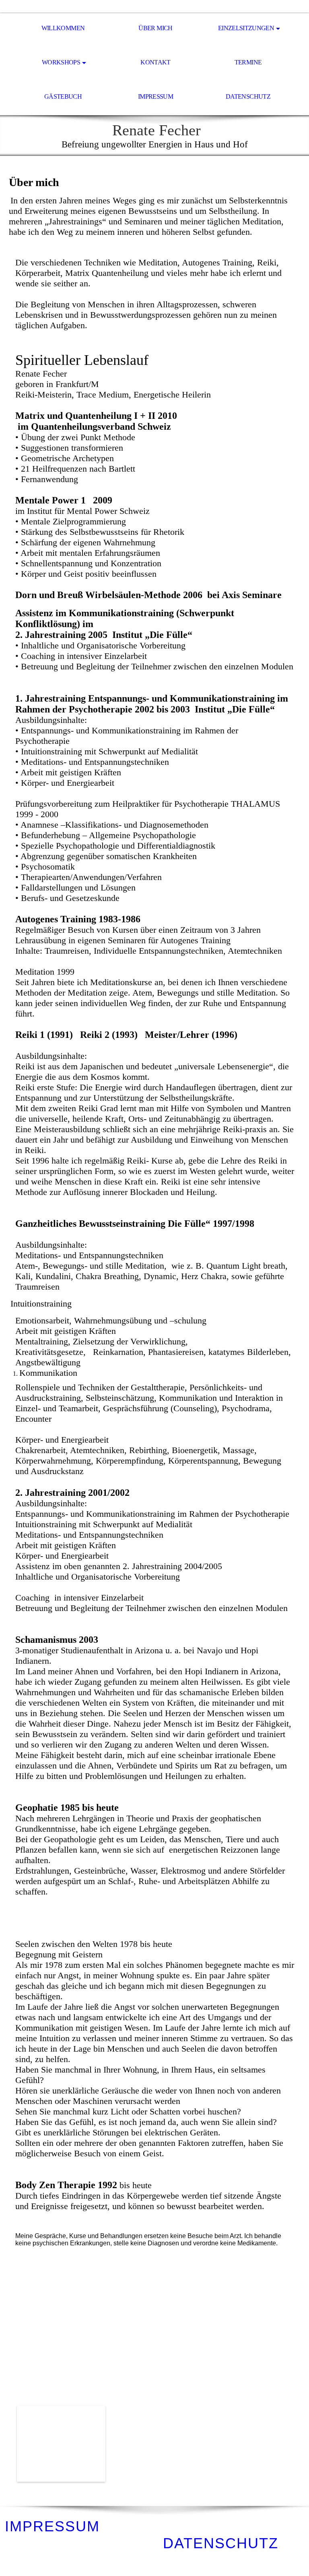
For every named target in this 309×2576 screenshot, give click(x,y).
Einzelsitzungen (246, 28)
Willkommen (63, 28)
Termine (248, 62)
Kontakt (156, 62)
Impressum (156, 96)
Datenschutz (248, 96)
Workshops (61, 62)
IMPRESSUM (52, 2526)
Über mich (155, 28)
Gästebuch (63, 96)
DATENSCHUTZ (221, 2543)
